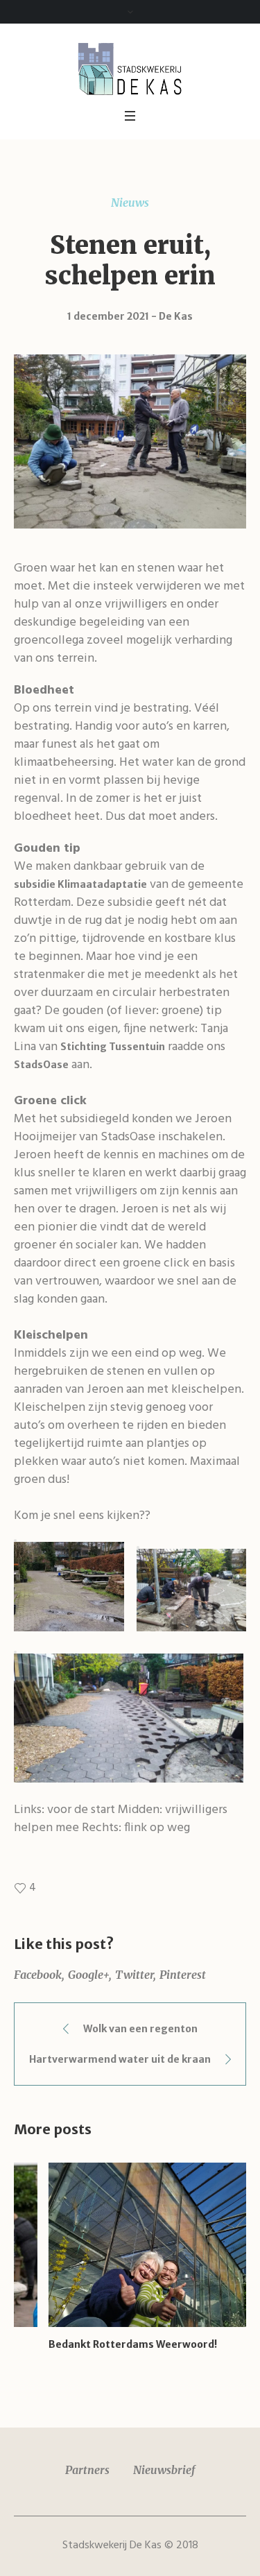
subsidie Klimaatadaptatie (80, 884)
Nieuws (130, 203)
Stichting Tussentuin (113, 1047)
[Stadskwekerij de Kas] (130, 68)
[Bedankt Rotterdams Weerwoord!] (130, 2245)
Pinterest (183, 1975)
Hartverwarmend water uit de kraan (120, 2059)
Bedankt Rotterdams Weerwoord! (98, 2344)
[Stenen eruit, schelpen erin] (130, 440)
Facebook (38, 1975)
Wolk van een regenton (140, 2029)
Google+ (88, 1975)
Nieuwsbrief (164, 2470)
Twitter (134, 1975)
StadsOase (41, 1065)
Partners (87, 2470)
